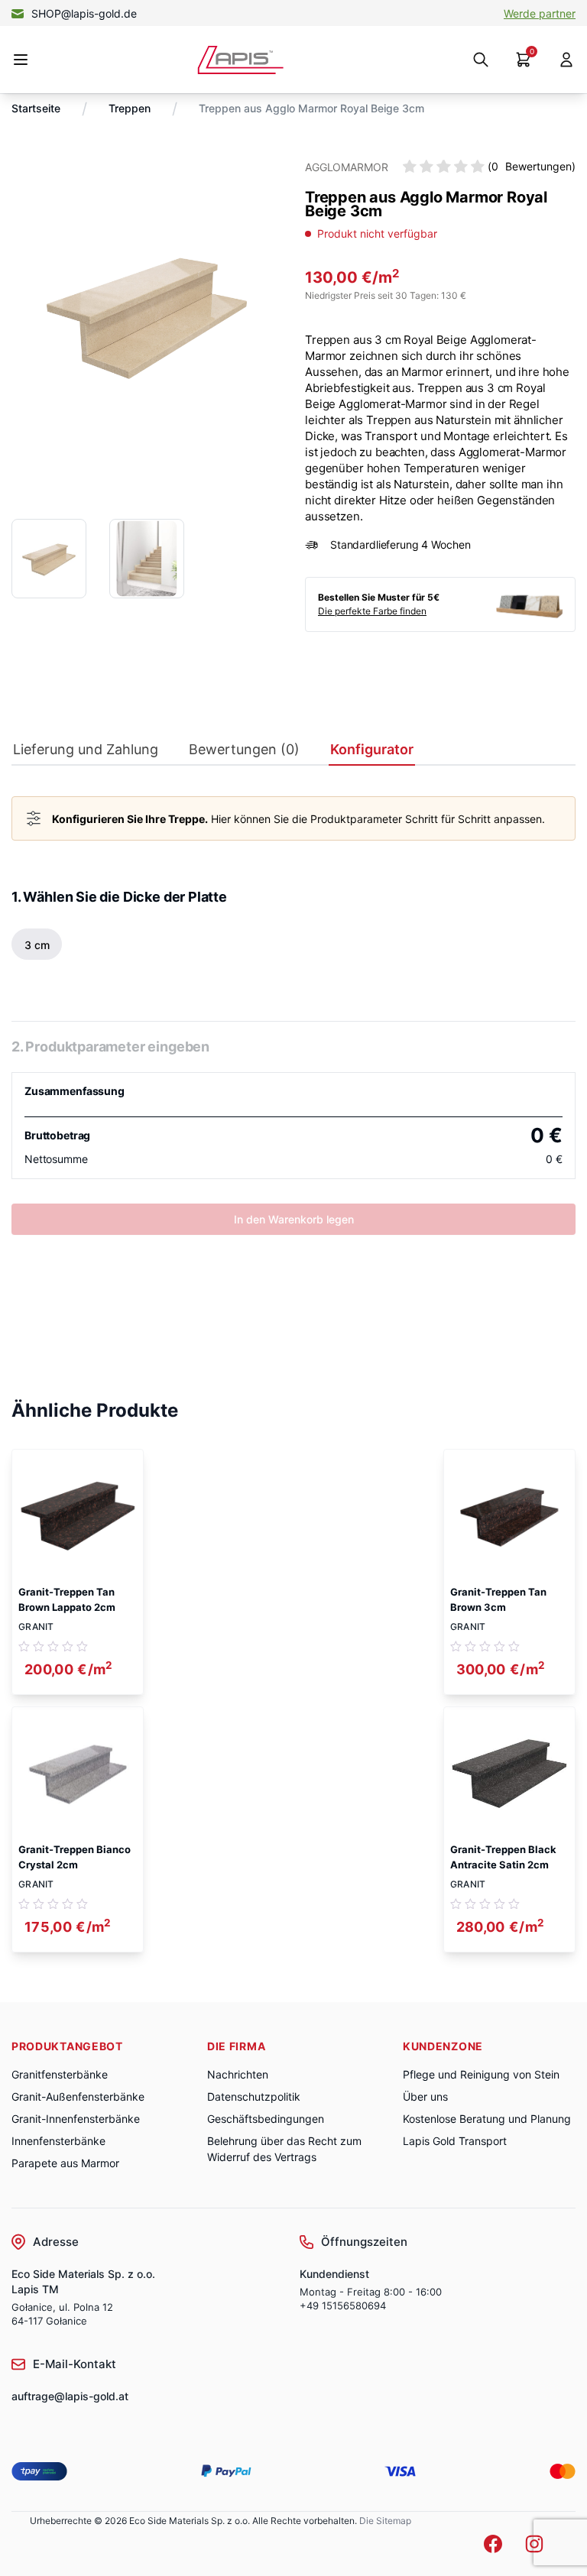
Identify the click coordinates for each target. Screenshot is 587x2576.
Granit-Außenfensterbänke (78, 2096)
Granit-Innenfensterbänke (76, 2119)
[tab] (86, 753)
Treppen (130, 108)
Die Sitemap (385, 2521)
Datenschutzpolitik (254, 2096)
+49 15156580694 (343, 2305)
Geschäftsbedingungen (266, 2119)
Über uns (425, 2096)
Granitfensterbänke (60, 2074)
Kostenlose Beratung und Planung (487, 2119)
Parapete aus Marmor (65, 2163)
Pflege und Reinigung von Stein (481, 2074)
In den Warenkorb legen (294, 1219)
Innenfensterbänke (58, 2141)
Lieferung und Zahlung (86, 750)
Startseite (36, 108)
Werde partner (540, 13)
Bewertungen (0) (244, 750)
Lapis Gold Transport (455, 2141)
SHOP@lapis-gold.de (84, 13)
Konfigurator (372, 750)
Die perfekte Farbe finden (372, 611)
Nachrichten (238, 2074)
